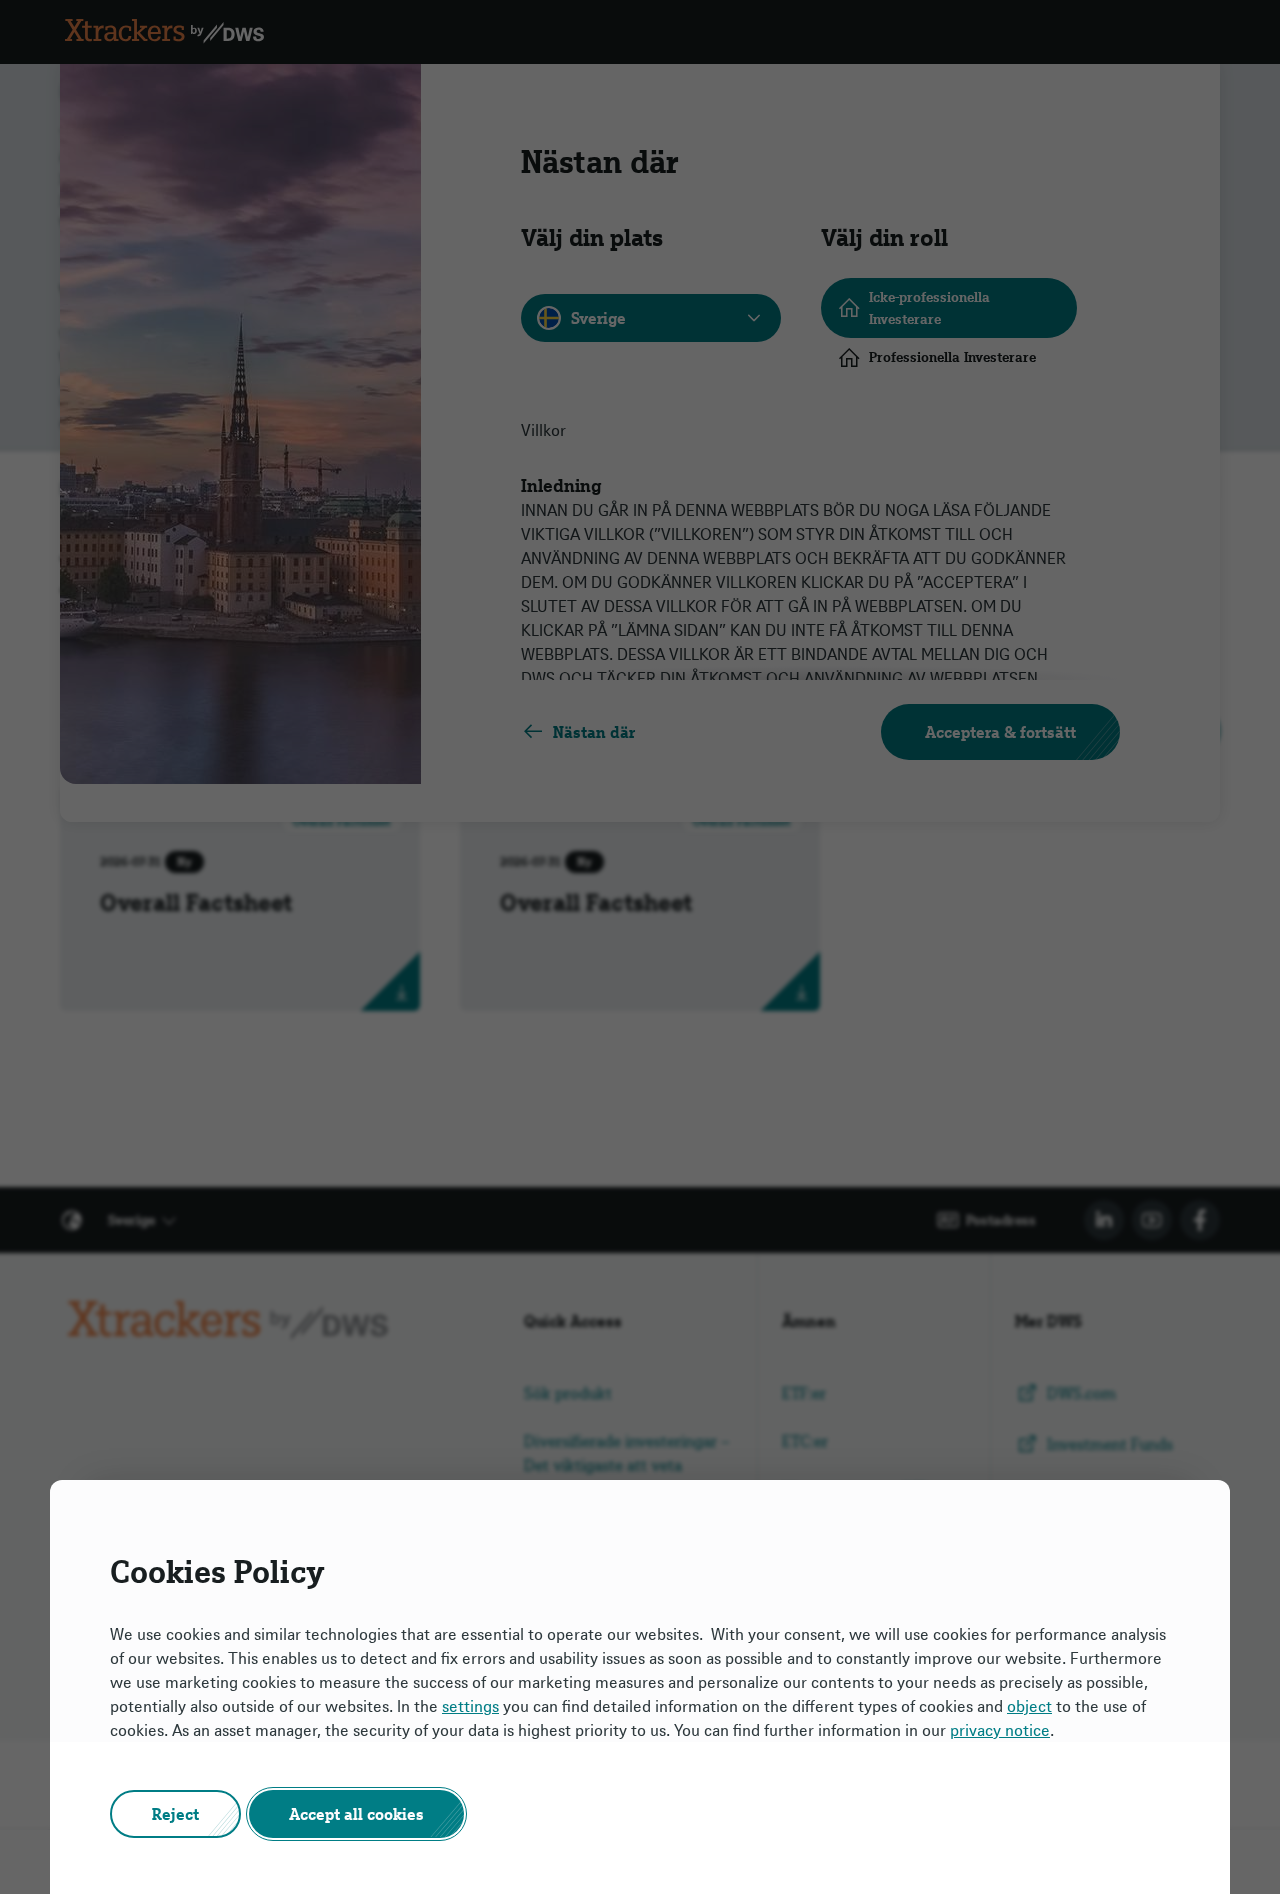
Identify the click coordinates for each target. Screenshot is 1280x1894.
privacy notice (1000, 1730)
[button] (175, 1814)
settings (470, 1706)
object (1029, 1706)
